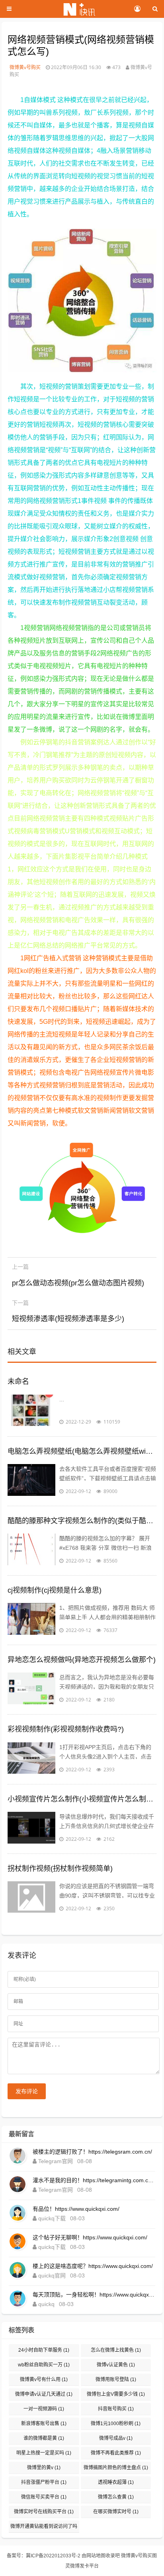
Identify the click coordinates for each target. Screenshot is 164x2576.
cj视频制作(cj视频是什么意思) (55, 1590)
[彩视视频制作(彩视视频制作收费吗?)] (31, 1758)
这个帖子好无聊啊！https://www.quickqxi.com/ (90, 2237)
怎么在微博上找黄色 (116, 2350)
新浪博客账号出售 (44, 2424)
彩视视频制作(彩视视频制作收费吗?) (66, 1729)
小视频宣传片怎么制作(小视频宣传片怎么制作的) (82, 1799)
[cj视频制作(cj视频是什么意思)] (31, 1619)
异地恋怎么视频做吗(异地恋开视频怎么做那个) (82, 1660)
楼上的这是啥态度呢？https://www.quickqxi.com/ (93, 2266)
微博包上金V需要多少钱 (116, 2394)
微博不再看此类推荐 (116, 2453)
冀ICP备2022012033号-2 (53, 2556)
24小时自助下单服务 (44, 2350)
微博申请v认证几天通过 (44, 2394)
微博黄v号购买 (25, 67)
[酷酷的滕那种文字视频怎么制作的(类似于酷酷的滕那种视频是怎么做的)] (31, 1549)
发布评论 (27, 2091)
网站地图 (96, 2556)
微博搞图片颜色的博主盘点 (116, 2468)
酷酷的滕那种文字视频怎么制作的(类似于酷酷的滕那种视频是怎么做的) (82, 1521)
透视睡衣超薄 (116, 2482)
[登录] (137, 9)
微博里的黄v (44, 2468)
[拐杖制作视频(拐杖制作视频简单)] (31, 1897)
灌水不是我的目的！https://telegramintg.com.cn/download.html (94, 2180)
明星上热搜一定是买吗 (44, 2453)
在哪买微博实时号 (116, 2512)
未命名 (18, 1381)
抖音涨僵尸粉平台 (44, 2482)
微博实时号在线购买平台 (44, 2512)
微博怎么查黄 (116, 2497)
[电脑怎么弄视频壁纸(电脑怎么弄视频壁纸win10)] (31, 1480)
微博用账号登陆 (116, 2379)
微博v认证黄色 (116, 2365)
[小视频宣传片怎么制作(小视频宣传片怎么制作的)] (31, 1828)
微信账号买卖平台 (44, 2497)
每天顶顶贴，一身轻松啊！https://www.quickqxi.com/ (94, 2295)
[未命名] (31, 1410)
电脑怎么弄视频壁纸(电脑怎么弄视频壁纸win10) (82, 1451)
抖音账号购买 (116, 2409)
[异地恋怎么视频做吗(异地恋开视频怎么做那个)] (31, 1688)
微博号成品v (116, 2438)
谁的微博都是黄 (44, 2438)
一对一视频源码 (44, 2409)
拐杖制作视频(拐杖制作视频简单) (60, 1869)
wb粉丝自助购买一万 (44, 2365)
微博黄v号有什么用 (44, 2379)
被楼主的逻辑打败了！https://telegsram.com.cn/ (92, 2152)
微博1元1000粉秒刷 (116, 2424)
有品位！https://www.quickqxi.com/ (76, 2209)
